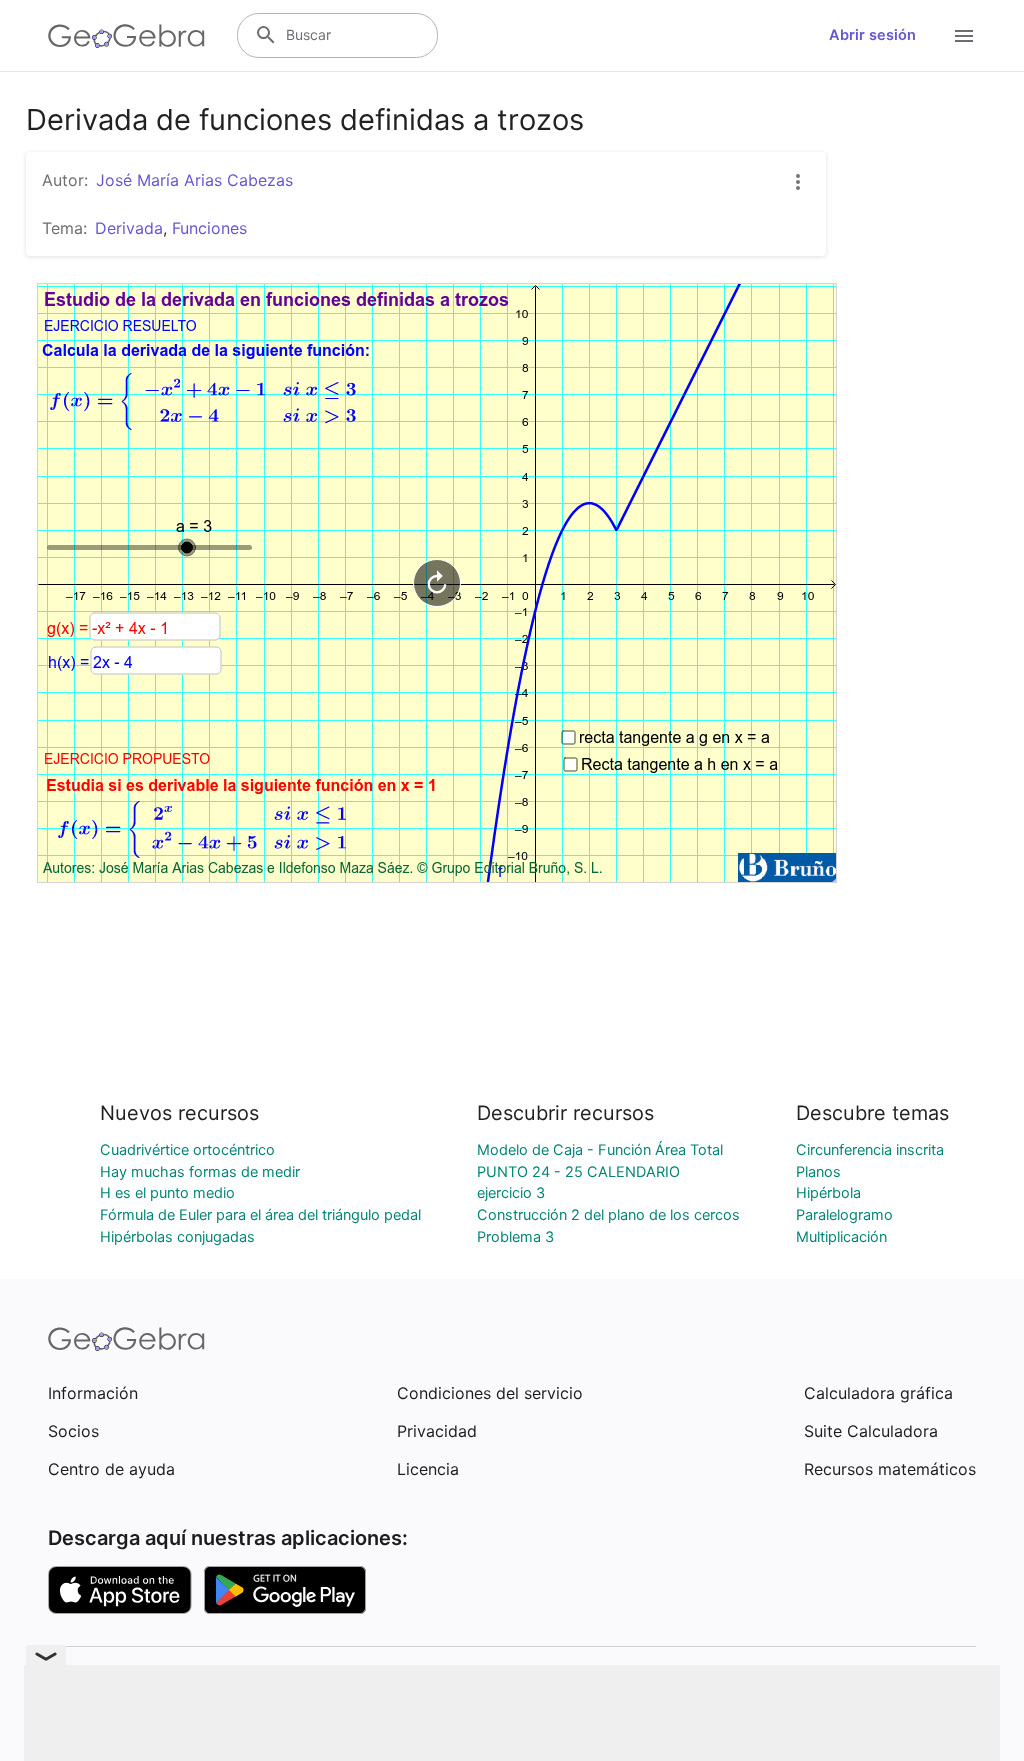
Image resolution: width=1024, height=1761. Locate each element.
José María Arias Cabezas (194, 180)
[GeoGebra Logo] (126, 36)
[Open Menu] (964, 36)
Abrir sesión (872, 35)
